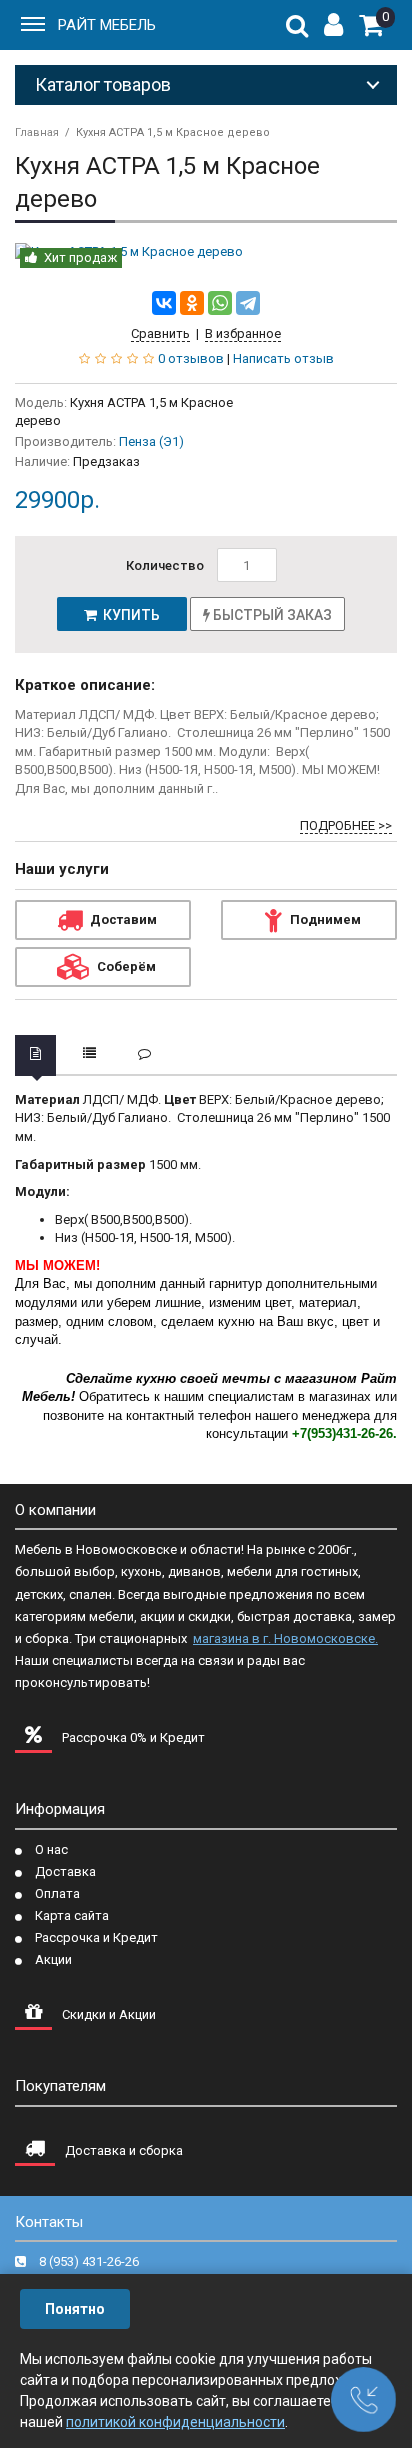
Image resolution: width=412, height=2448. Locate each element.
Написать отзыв (283, 358)
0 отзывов (191, 358)
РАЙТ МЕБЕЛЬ (107, 25)
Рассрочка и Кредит (96, 1937)
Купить (128, 615)
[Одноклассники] (192, 303)
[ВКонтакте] (164, 303)
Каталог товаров (103, 84)
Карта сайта (72, 1915)
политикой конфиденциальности (175, 2422)
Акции (53, 1959)
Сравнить (160, 333)
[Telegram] (248, 303)
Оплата (57, 1893)
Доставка (65, 1871)
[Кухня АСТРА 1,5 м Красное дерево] (206, 252)
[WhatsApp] (220, 303)
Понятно (75, 2309)
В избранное (243, 333)
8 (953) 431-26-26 (89, 2261)
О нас (51, 1849)
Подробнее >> (346, 825)
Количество (165, 565)
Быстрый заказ (271, 615)
